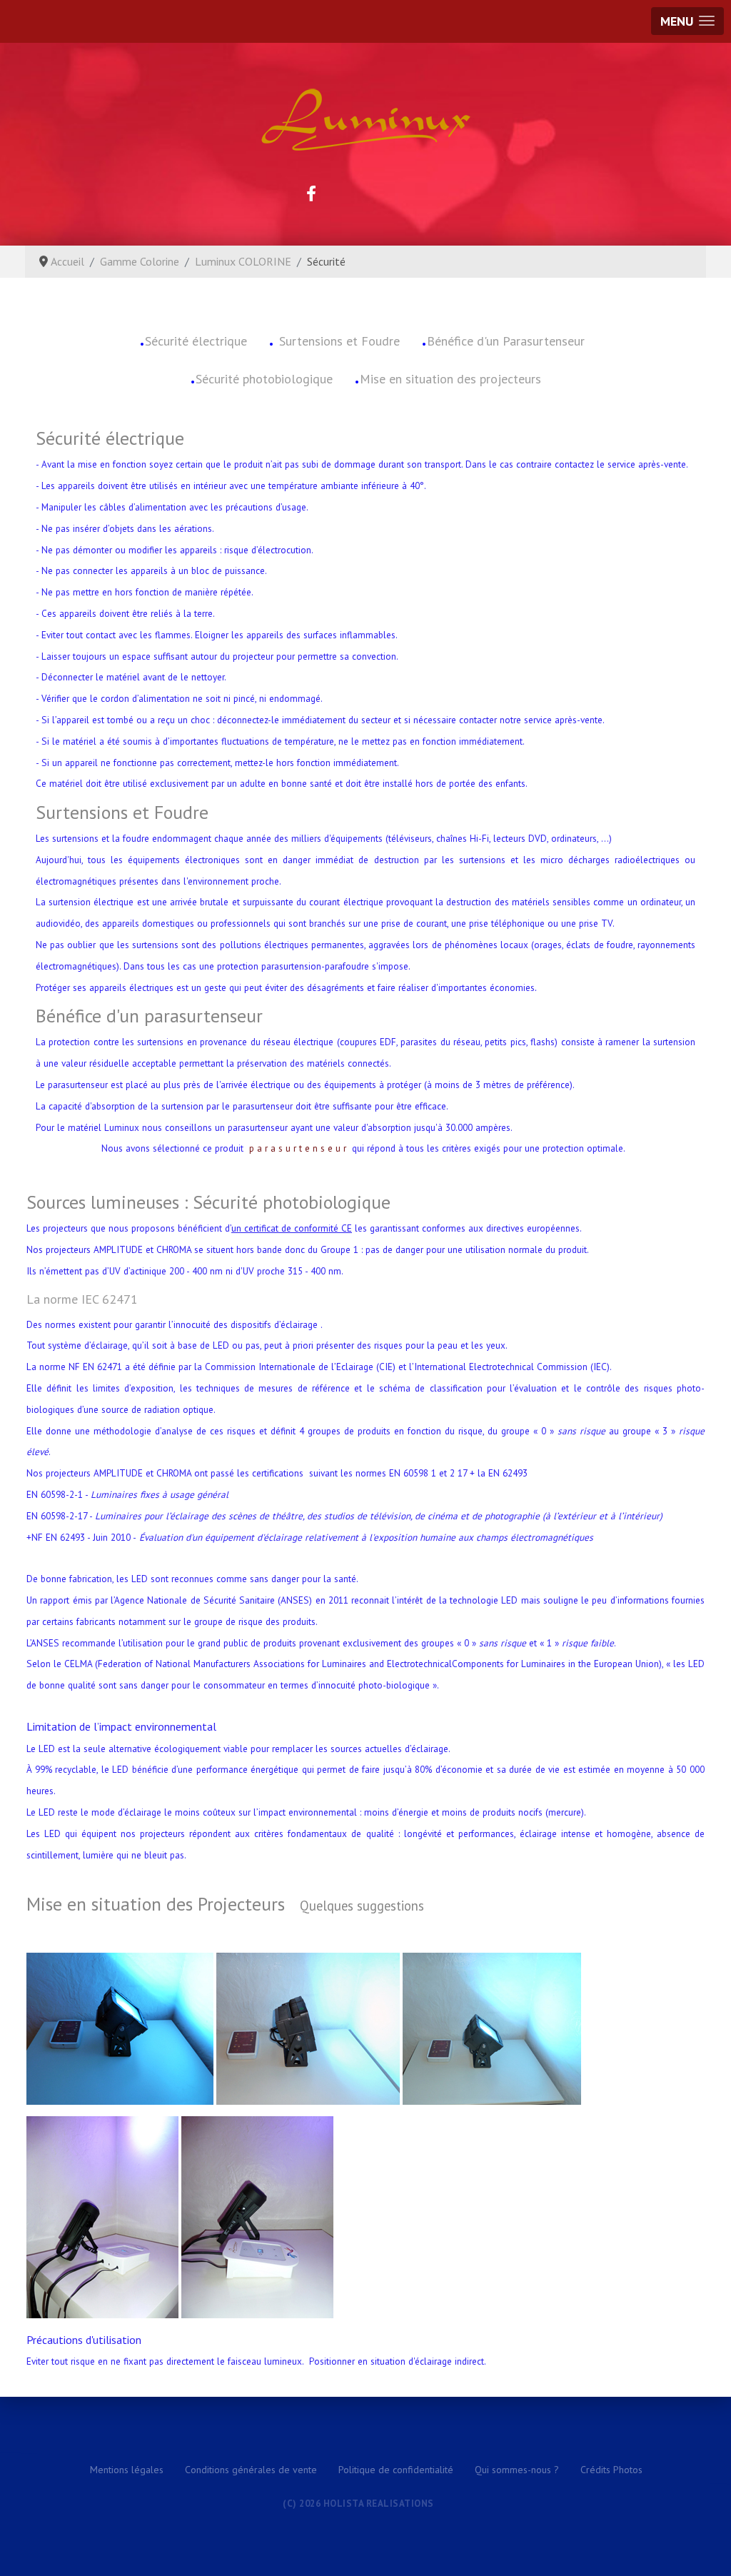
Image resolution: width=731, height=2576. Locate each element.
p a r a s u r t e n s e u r (298, 1148)
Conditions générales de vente (251, 2470)
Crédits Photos (611, 2470)
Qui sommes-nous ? (517, 2470)
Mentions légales (127, 2470)
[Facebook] (311, 193)
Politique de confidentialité (396, 2470)
